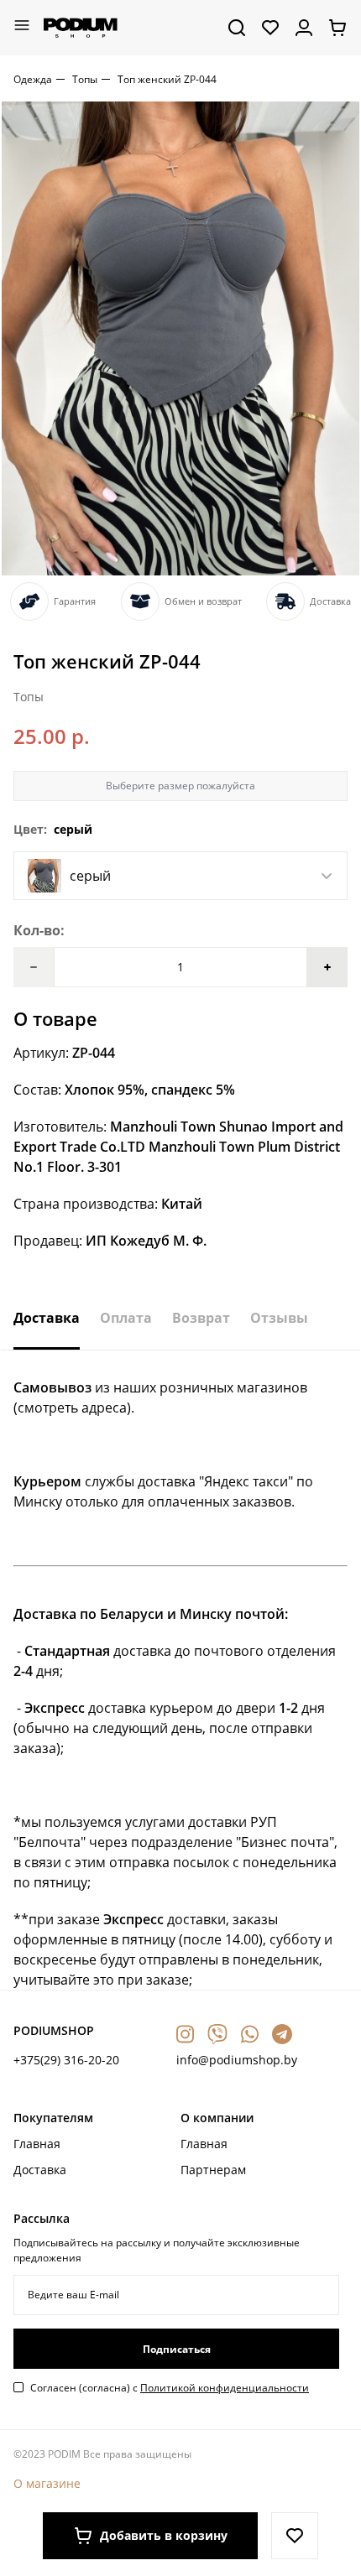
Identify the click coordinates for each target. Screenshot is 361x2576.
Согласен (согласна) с (170, 2388)
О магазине (47, 2483)
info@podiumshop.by (237, 2060)
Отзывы (279, 1318)
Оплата (126, 1318)
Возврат (201, 1318)
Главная (37, 2144)
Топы (85, 79)
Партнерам (213, 2170)
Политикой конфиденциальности (225, 2388)
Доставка (47, 1318)
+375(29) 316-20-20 (66, 2060)
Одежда (33, 79)
